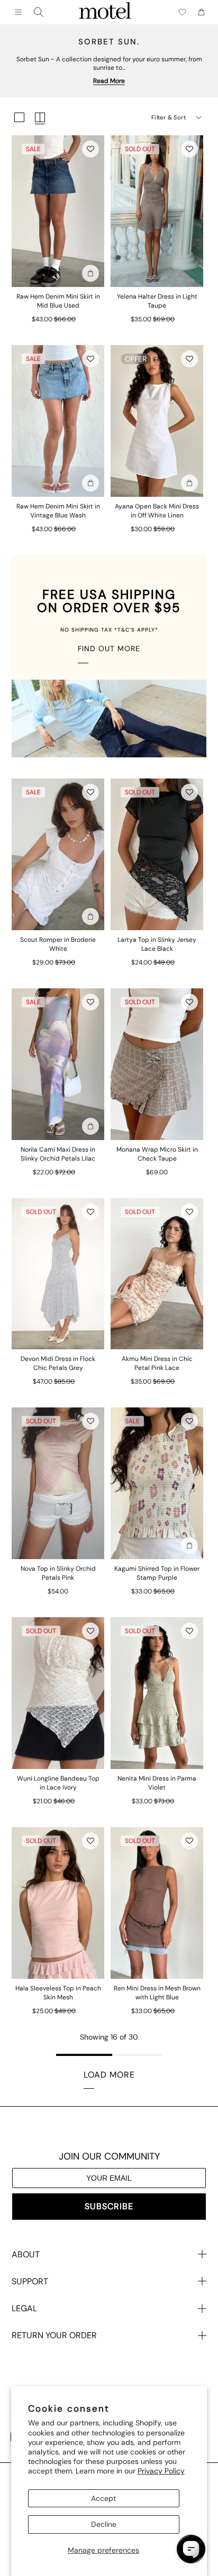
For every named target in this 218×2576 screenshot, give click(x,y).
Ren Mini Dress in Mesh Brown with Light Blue (157, 1993)
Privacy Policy (161, 2471)
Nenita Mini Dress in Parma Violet (157, 1783)
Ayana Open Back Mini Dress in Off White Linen (157, 511)
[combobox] (39, 12)
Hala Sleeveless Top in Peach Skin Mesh (58, 1993)
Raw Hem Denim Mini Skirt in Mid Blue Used (58, 301)
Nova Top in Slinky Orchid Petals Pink (58, 1573)
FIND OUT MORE (109, 648)
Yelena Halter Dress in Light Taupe (157, 301)
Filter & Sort (169, 117)
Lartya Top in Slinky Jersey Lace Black (157, 944)
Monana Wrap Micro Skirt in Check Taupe (157, 1154)
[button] (90, 149)
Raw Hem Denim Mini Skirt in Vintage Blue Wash (58, 511)
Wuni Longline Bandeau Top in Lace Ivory (58, 1783)
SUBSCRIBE (109, 2206)
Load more (109, 2075)
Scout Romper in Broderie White (58, 944)
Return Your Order (54, 2335)
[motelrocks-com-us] (105, 12)
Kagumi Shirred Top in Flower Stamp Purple (157, 1573)
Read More (109, 81)
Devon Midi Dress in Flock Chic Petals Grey (58, 1363)
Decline (104, 2524)
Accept (103, 2498)
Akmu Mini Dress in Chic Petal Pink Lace (157, 1363)
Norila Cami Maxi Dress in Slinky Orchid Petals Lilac (58, 1154)
